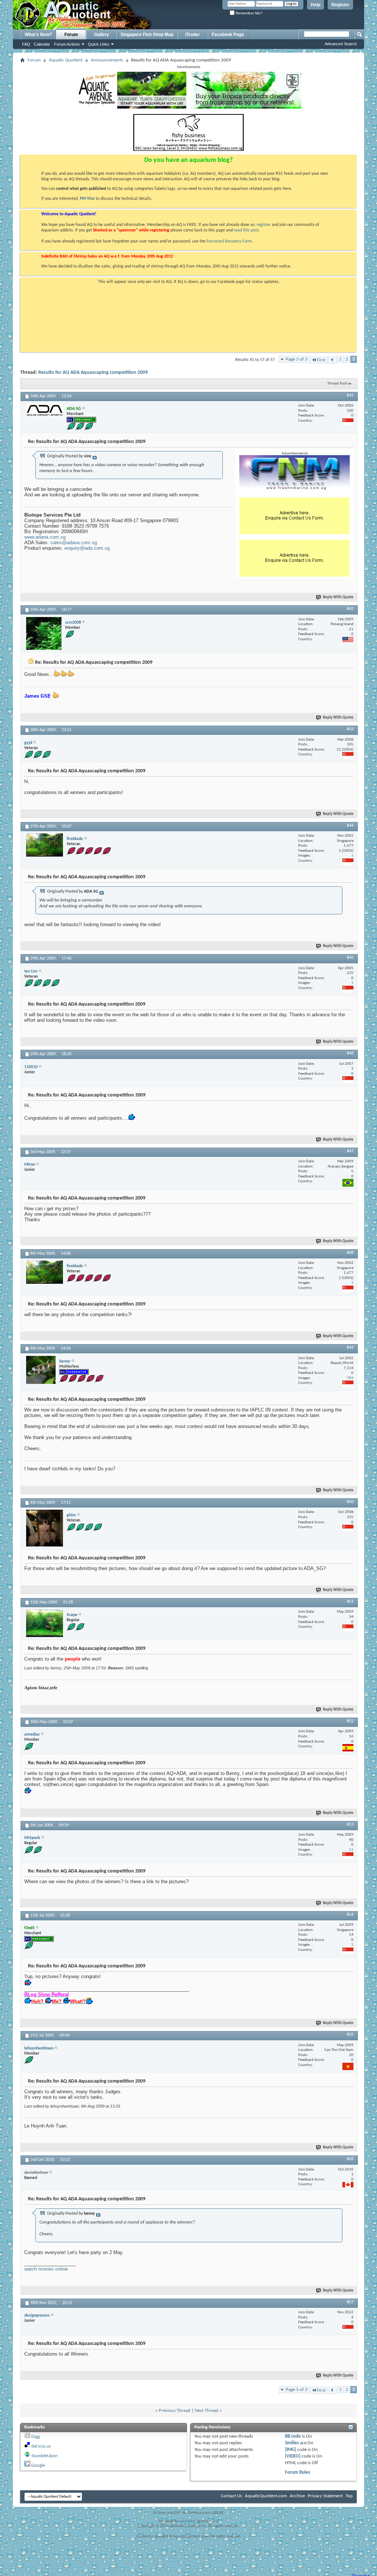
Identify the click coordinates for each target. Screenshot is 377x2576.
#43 (350, 729)
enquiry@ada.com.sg (87, 548)
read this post (246, 230)
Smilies (292, 2443)
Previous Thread (175, 2411)
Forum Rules (297, 2472)
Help (316, 5)
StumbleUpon (45, 2456)
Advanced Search (341, 44)
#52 (350, 1721)
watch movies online (46, 2269)
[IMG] (290, 2450)
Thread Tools (338, 384)
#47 (350, 1151)
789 (350, 1378)
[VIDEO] (293, 2456)
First (321, 360)
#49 (350, 1348)
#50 (350, 1502)
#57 (350, 2302)
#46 (350, 1053)
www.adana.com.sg (45, 537)
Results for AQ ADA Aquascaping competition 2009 (93, 373)
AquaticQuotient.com (266, 2496)
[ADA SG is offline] (45, 410)
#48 (350, 1253)
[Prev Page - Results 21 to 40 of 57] (332, 360)
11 (351, 1850)
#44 (350, 826)
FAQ (26, 44)
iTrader (193, 35)
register (264, 225)
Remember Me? (249, 13)
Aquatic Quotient (66, 60)
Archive (297, 2496)
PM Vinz (87, 199)
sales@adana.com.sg (74, 543)
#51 (350, 1602)
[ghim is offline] (45, 1528)
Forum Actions (67, 44)
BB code (293, 2436)
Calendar (42, 44)
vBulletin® (187, 2521)
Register (340, 5)
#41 (350, 396)
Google (38, 2465)
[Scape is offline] (45, 1623)
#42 (350, 609)
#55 (350, 2035)
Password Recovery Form (229, 241)
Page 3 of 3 (297, 359)
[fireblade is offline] (45, 845)
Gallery (101, 35)
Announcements (107, 60)
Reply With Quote (338, 597)
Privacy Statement (325, 2496)
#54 (350, 1915)
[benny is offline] (41, 1370)
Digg (36, 2437)
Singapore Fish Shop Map (147, 35)
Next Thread (207, 2411)
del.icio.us (41, 2446)
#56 (350, 2159)
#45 (350, 958)
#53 (350, 1825)
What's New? (38, 35)
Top (349, 2496)
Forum (71, 35)
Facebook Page (228, 35)
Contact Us (231, 2496)
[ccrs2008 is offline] (44, 633)
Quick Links (99, 44)
